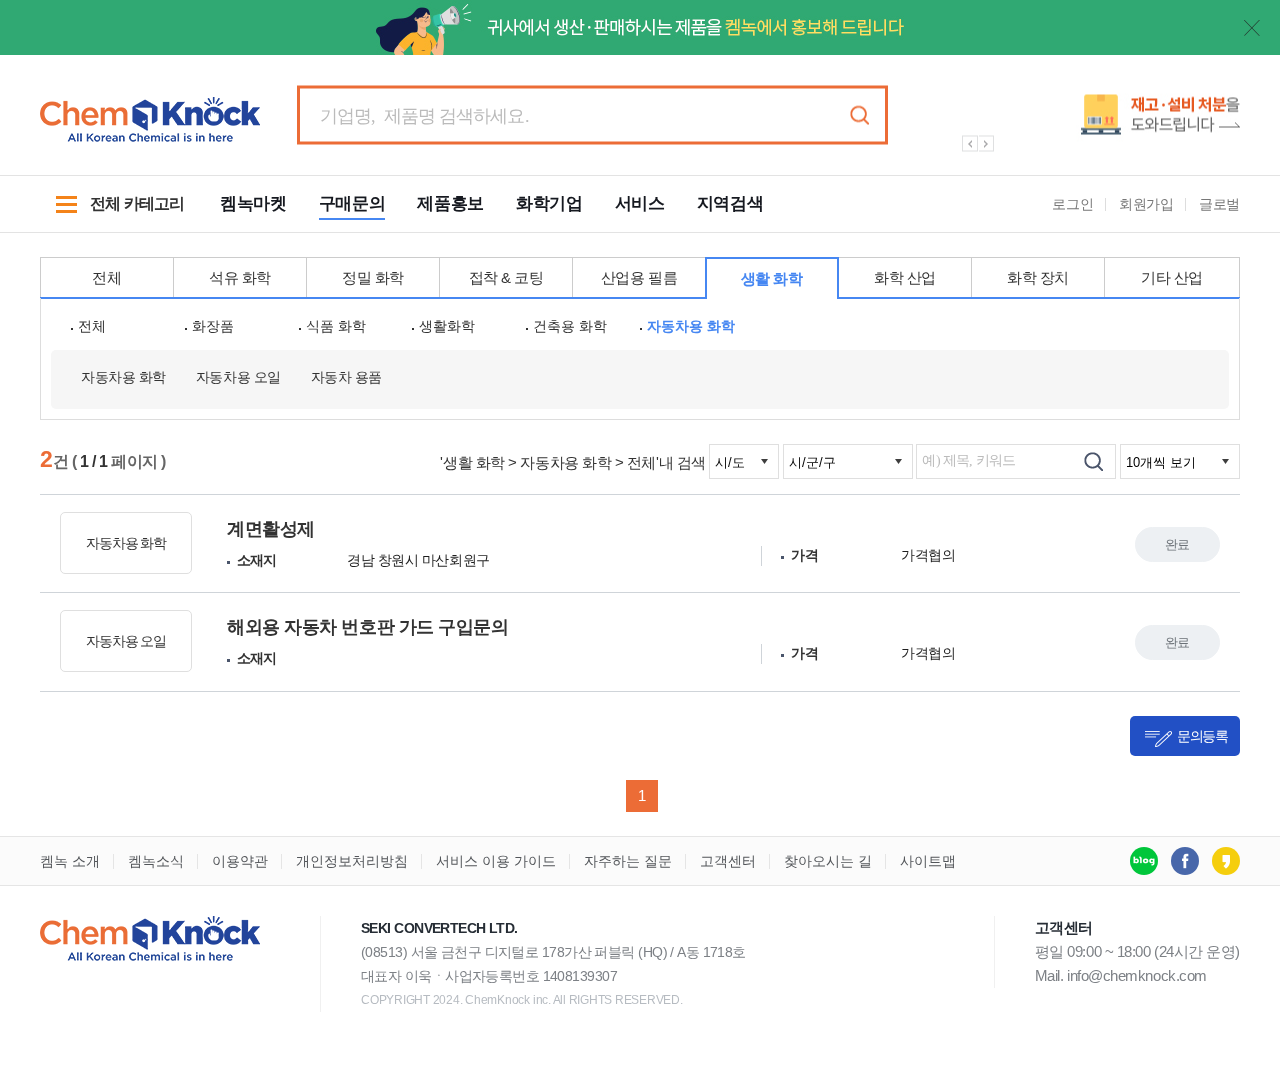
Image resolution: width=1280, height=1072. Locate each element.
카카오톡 (1226, 861)
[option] (1090, 122)
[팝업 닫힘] (1252, 28)
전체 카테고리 (112, 214)
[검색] (1093, 461)
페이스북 (1185, 861)
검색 (859, 115)
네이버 (1144, 861)
